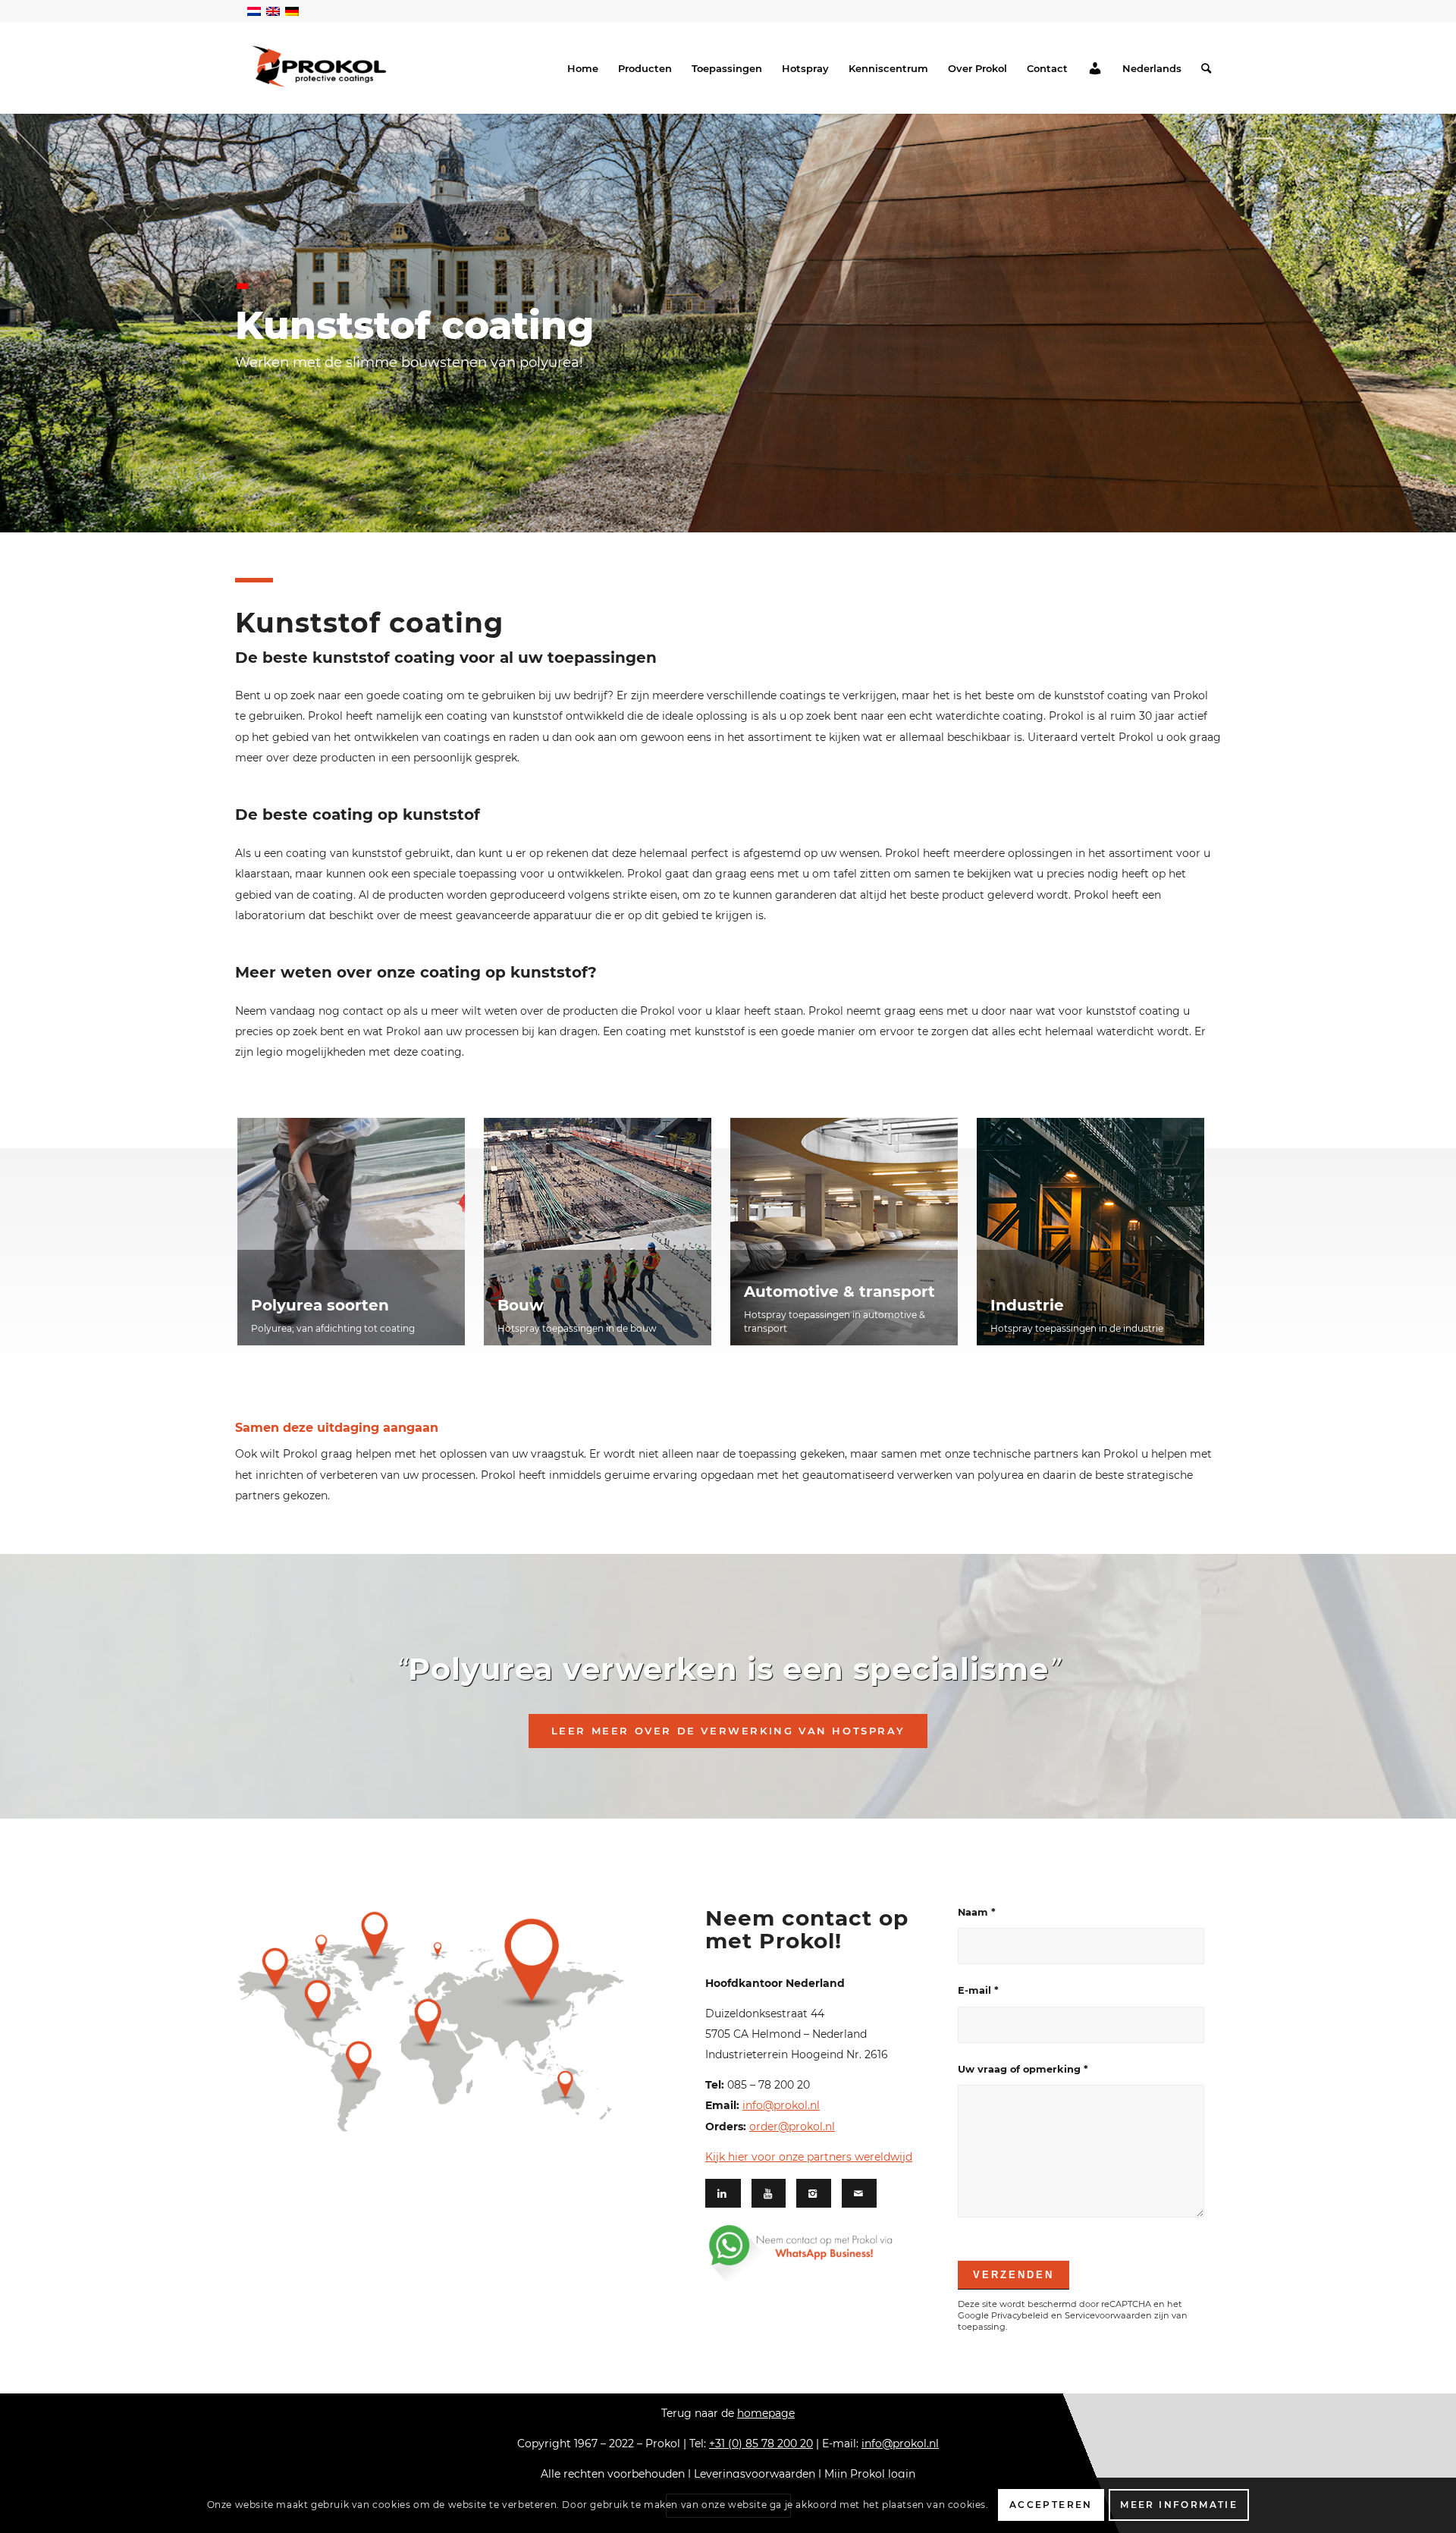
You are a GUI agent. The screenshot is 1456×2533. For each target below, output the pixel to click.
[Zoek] (1206, 68)
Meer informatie (1179, 2505)
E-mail (978, 1990)
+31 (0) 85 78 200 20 (761, 2444)
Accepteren (1051, 2505)
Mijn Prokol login (870, 2474)
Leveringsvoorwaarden (755, 2474)
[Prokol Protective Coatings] (319, 66)
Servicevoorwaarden (1108, 2315)
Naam (977, 1912)
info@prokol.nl (781, 2105)
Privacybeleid (1020, 2315)
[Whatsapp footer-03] (821, 2254)
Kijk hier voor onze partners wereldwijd (809, 2157)
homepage (766, 2413)
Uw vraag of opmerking (1023, 2069)
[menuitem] (583, 68)
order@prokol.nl (792, 2127)
